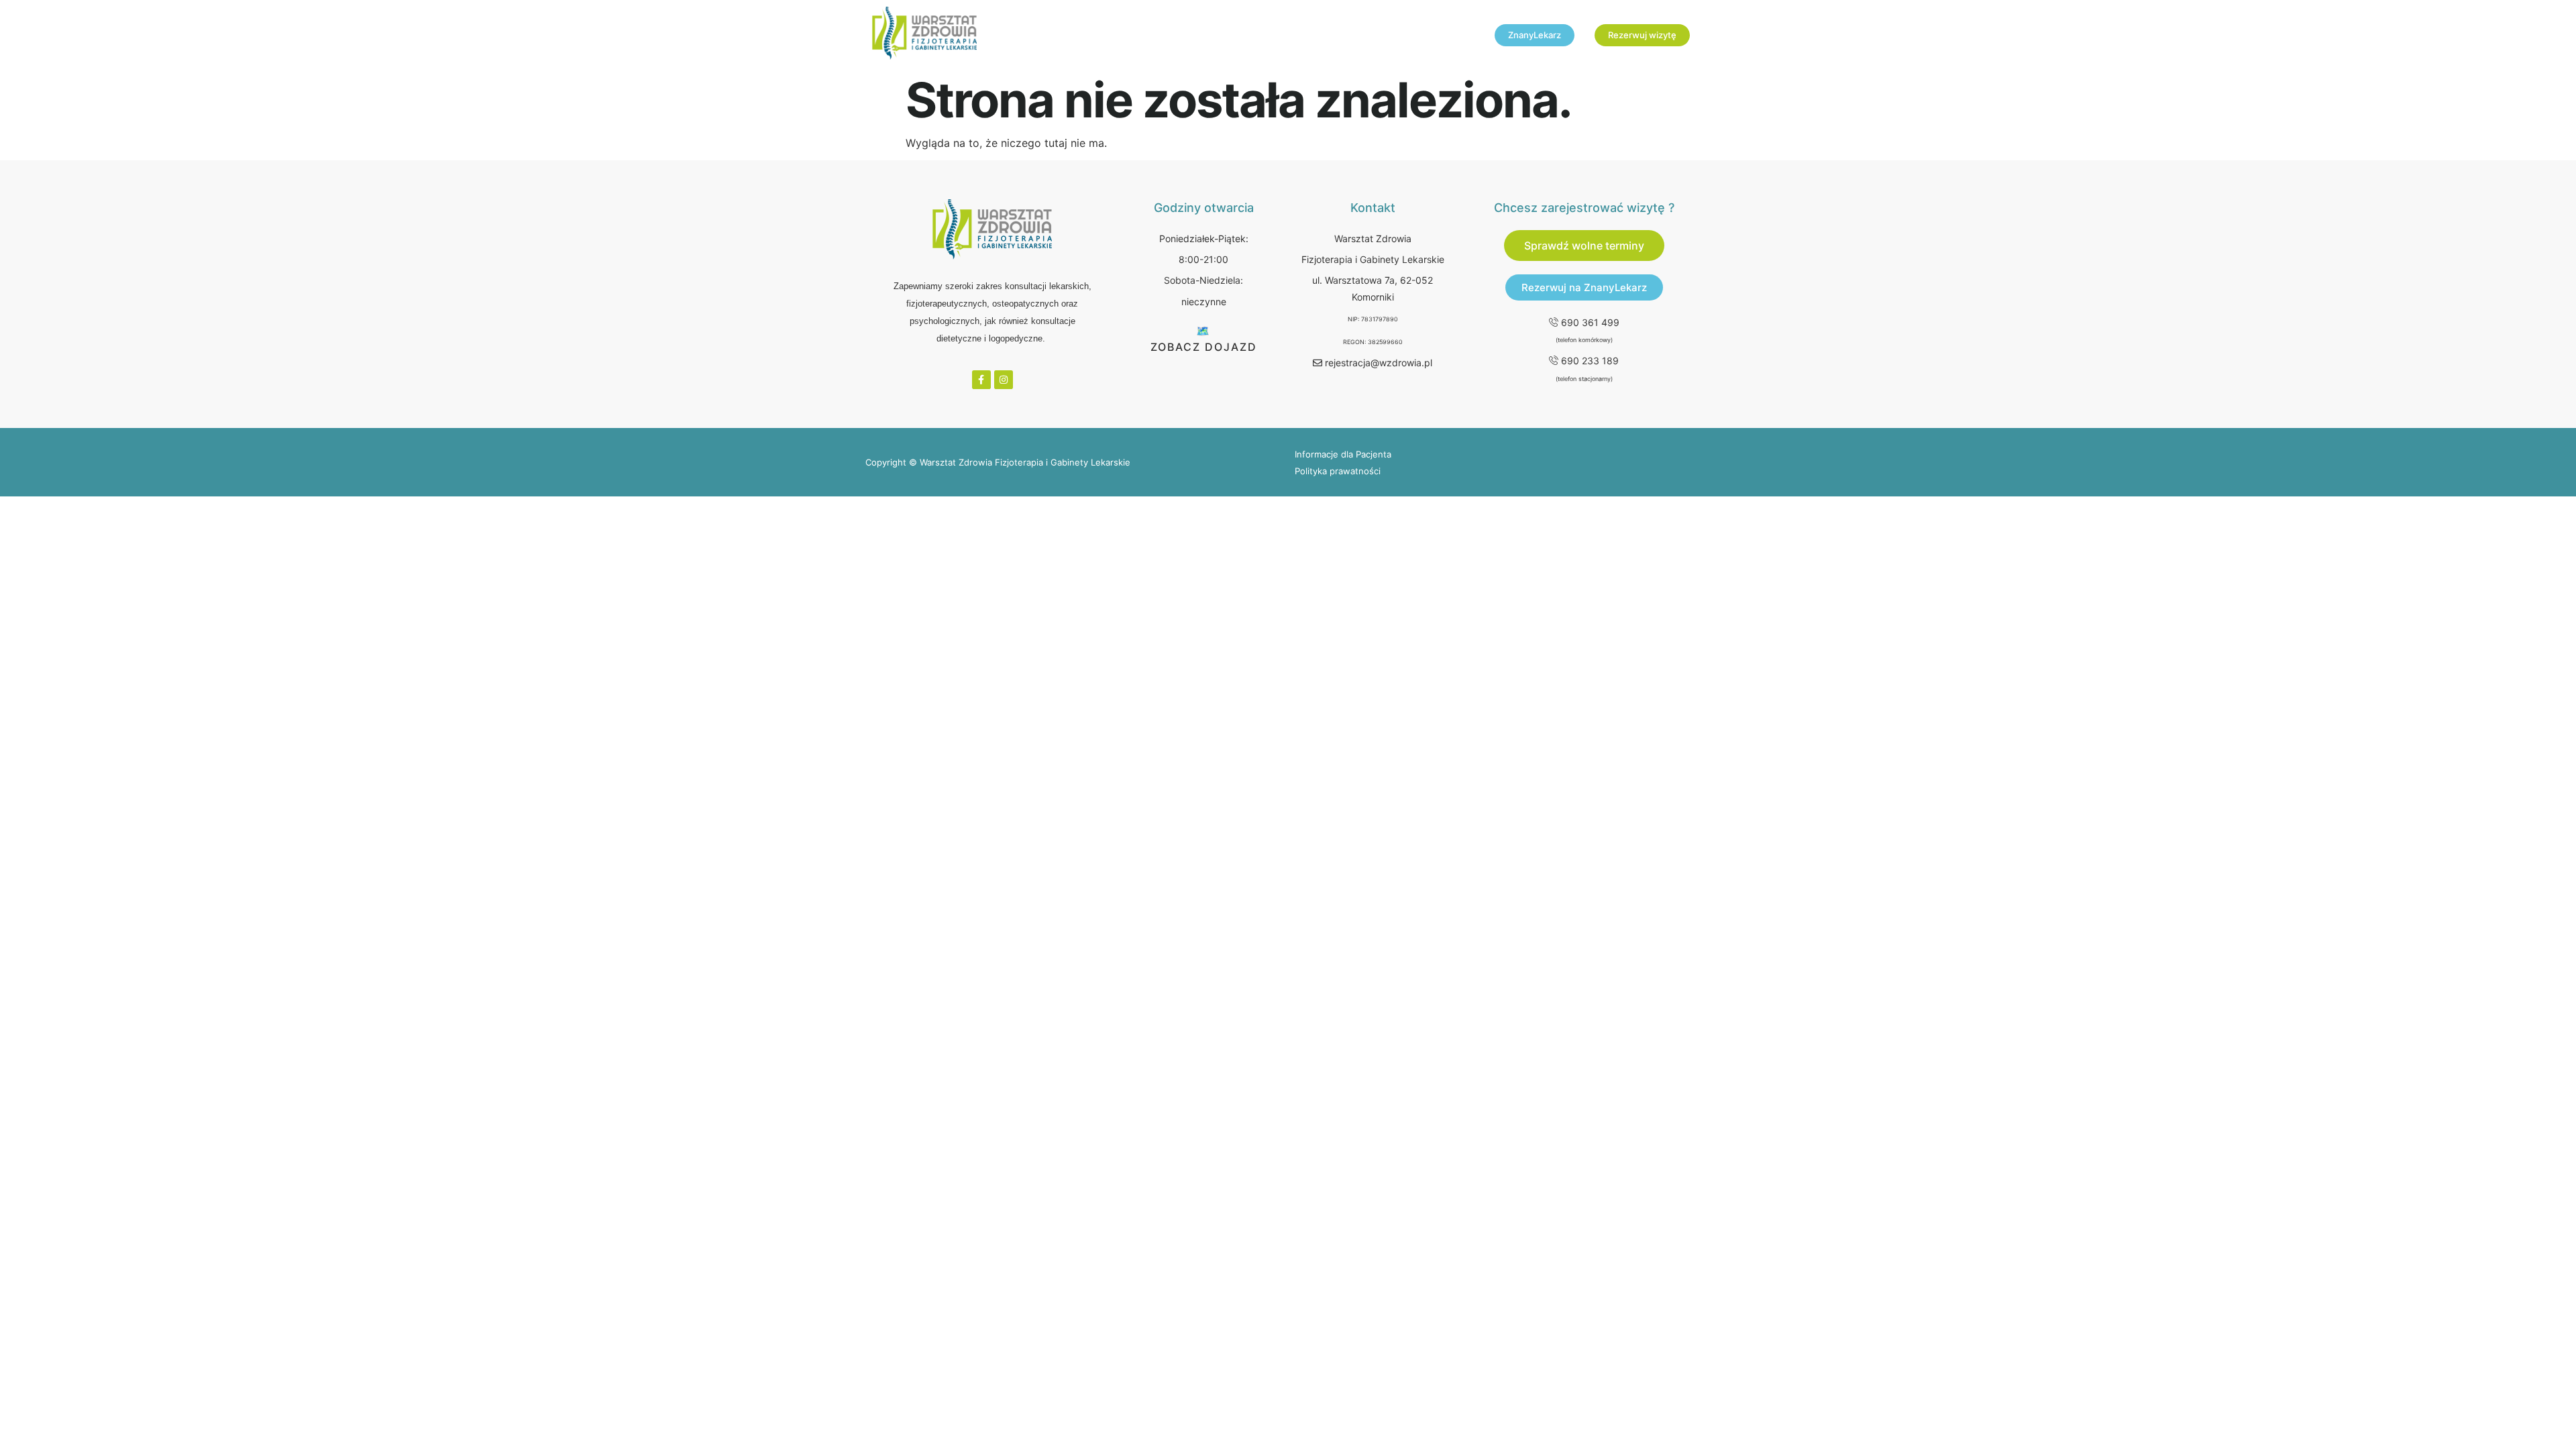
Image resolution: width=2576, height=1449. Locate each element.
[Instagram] (1004, 380)
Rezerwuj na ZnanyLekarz (1584, 287)
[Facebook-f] (981, 380)
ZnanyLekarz (1535, 35)
